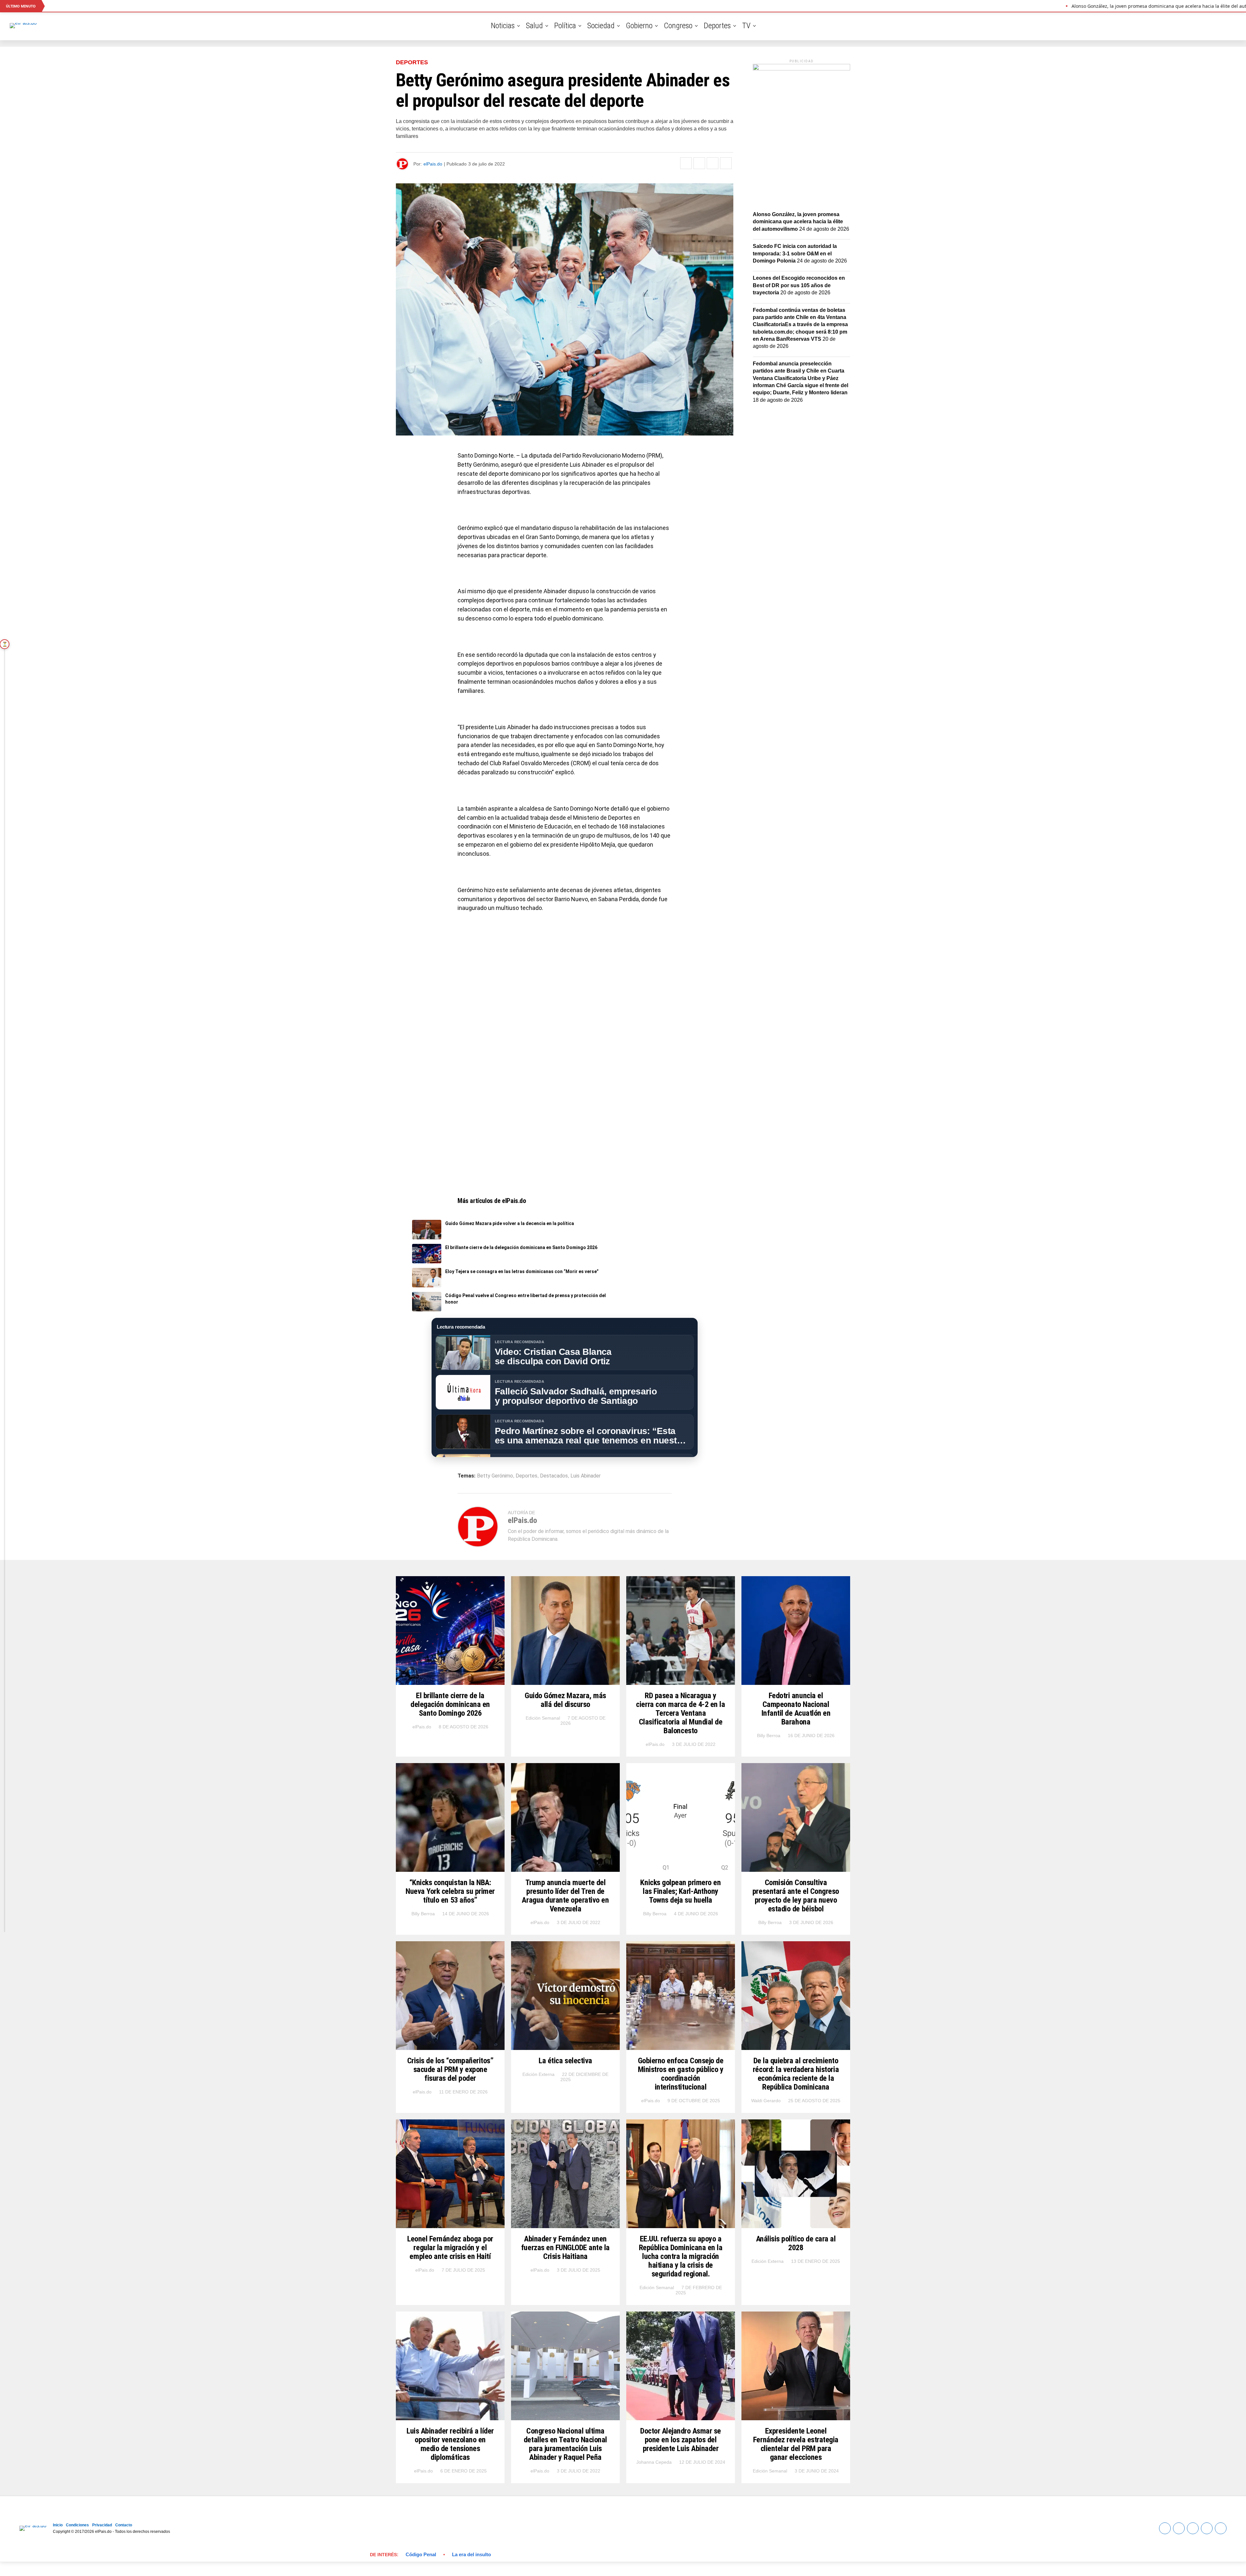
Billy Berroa (769, 1736)
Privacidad (102, 2525)
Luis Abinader (586, 1476)
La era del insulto (471, 2554)
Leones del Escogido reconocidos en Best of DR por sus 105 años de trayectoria (799, 285)
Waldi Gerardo (766, 2101)
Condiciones (77, 2525)
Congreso (678, 26)
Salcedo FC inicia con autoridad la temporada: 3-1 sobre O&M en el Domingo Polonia (795, 253)
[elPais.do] (801, 69)
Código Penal (421, 2554)
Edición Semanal (543, 1718)
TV (746, 26)
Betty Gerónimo (495, 1476)
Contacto (124, 2525)
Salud (534, 26)
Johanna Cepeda (654, 2462)
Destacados (554, 1476)
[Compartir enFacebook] (686, 163)
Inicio (58, 2525)
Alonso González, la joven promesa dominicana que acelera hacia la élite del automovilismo (798, 222)
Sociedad (601, 26)
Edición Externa (538, 2074)
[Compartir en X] (699, 163)
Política (565, 26)
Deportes (717, 26)
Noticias (503, 26)
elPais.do (433, 164)
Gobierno (639, 26)
